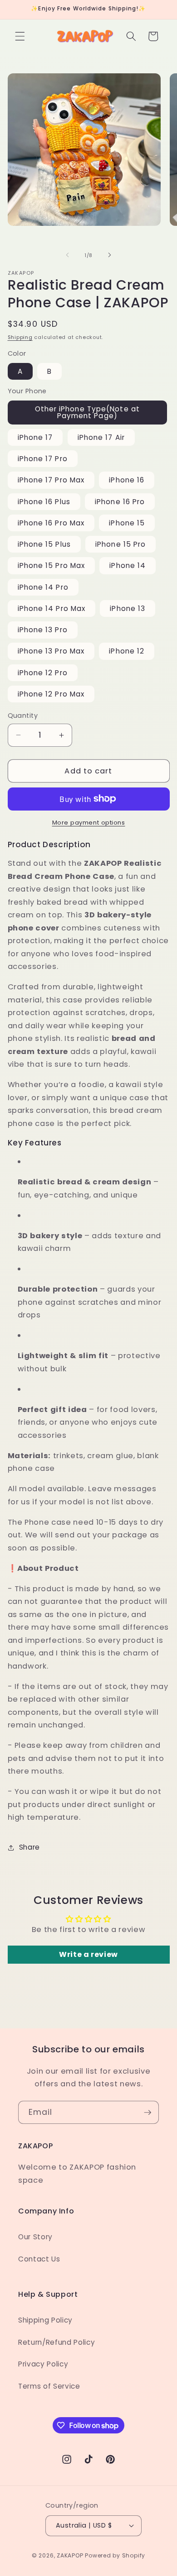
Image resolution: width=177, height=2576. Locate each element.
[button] (20, 36)
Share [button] (29, 1847)
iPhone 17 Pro (43, 459)
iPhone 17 (35, 437)
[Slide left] (68, 255)
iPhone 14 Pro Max (52, 608)
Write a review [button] (88, 1954)
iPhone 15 (127, 523)
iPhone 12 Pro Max (51, 694)
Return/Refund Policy (57, 2342)
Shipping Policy (45, 2320)
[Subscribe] (147, 2113)
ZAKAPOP (70, 2555)
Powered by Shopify (115, 2555)
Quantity (23, 716)
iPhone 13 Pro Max (51, 651)
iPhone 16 (127, 480)
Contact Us (39, 2259)
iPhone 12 (127, 651)
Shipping (20, 337)
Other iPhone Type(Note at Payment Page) (88, 412)
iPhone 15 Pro (120, 544)
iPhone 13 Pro (43, 630)
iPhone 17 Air (101, 437)
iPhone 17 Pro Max (51, 480)
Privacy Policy (43, 2364)
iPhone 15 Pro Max (52, 565)
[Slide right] (109, 255)
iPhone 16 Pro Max (51, 523)
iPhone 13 (128, 608)
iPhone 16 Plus (44, 502)
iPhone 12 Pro (43, 673)
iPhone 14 (128, 565)
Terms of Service (49, 2386)
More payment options (89, 823)
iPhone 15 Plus (44, 544)
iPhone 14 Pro (43, 587)
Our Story (35, 2237)
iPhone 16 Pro (120, 502)
